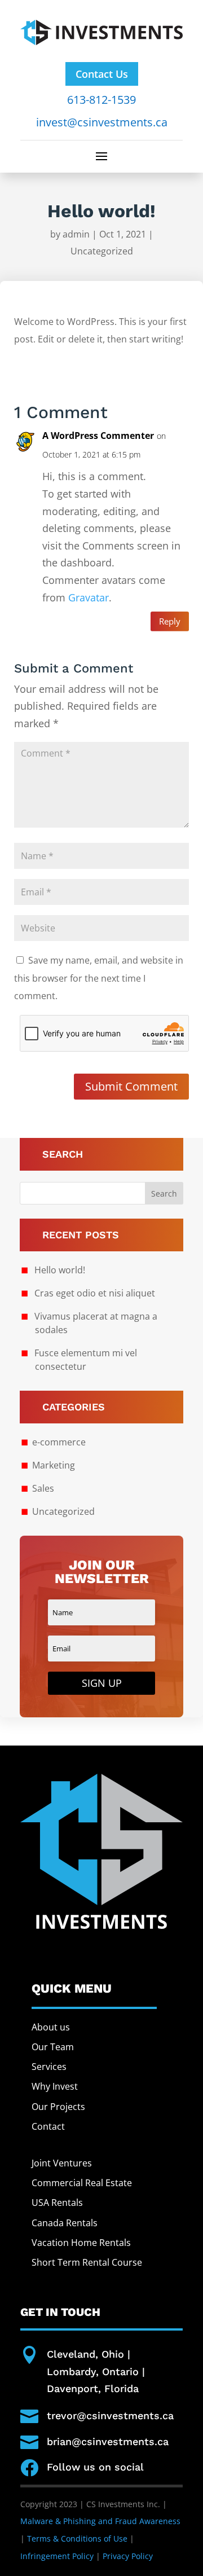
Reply (170, 621)
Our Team (53, 2047)
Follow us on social (95, 2467)
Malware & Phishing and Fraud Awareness (100, 2521)
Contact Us (102, 74)
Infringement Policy (57, 2556)
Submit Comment (131, 1086)
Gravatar (89, 597)
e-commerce (59, 1442)
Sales (43, 1488)
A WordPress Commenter (98, 436)
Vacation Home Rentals (81, 2243)
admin (76, 234)
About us (51, 2027)
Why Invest (55, 2086)
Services (49, 2067)
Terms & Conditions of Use (77, 2538)
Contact (48, 2126)
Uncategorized (102, 251)
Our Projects (58, 2107)
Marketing (54, 1465)
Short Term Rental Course (87, 2262)
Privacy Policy (128, 2556)
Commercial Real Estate (82, 2183)
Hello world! (60, 1270)
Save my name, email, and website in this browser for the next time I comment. (99, 978)
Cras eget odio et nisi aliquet (95, 1293)
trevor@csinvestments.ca (110, 2415)
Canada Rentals (65, 2223)
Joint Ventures (62, 2163)
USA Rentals (57, 2203)
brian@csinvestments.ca (108, 2441)
